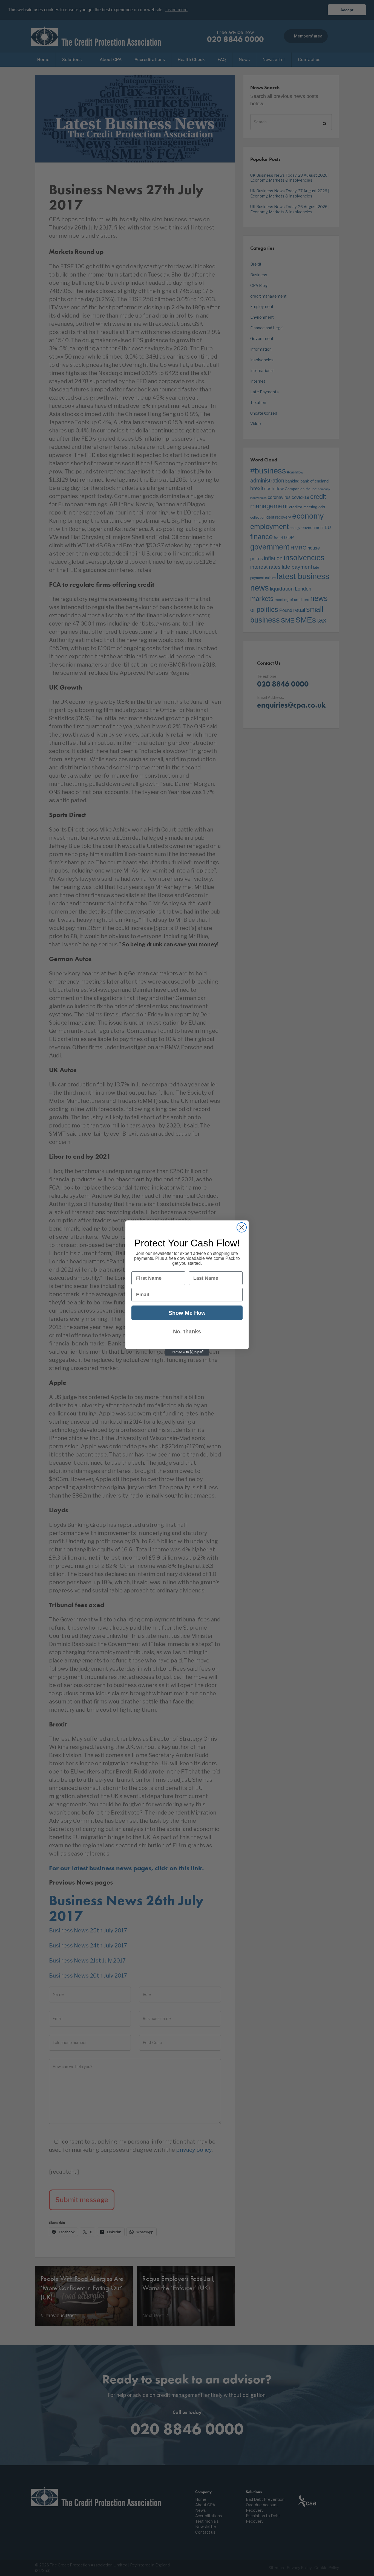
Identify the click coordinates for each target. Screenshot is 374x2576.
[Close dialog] (242, 1227)
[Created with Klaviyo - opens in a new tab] (187, 1352)
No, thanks (187, 1331)
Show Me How (187, 1313)
